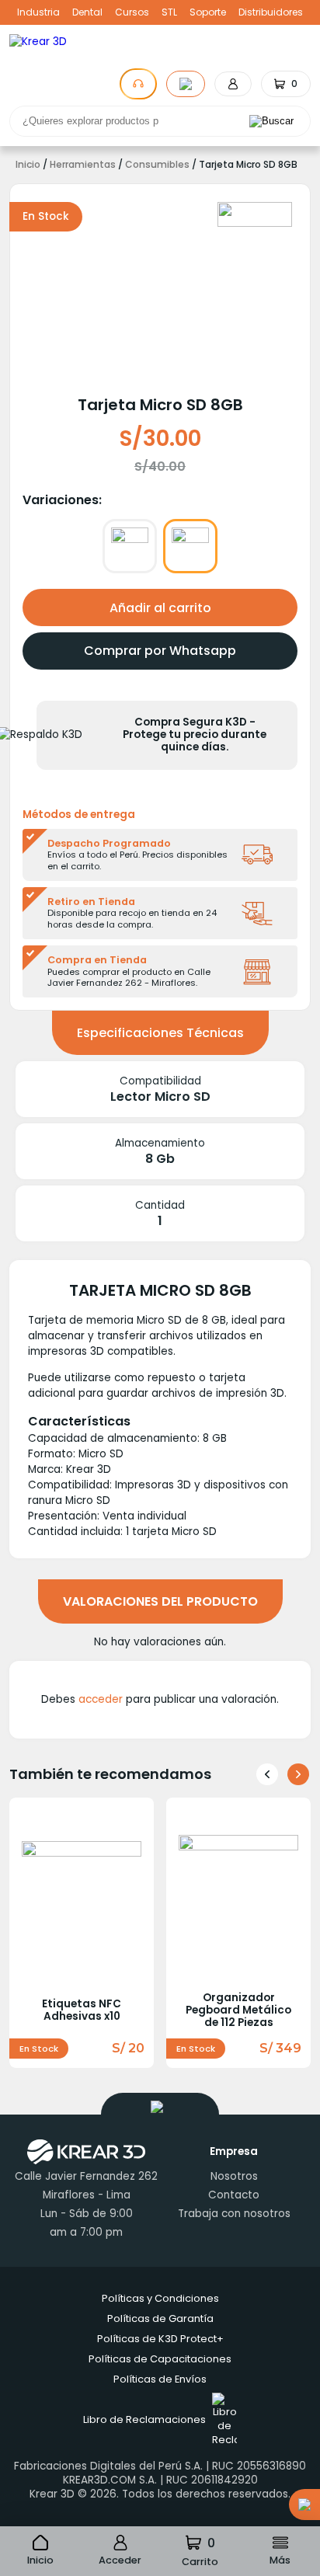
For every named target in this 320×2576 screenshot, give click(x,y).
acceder (101, 1699)
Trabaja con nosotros (234, 2214)
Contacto (234, 2195)
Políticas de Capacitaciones (160, 2359)
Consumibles (157, 165)
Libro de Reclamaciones (144, 2419)
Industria (38, 12)
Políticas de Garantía (160, 2318)
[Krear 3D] (255, 214)
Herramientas (83, 165)
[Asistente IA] (138, 84)
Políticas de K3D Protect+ (160, 2339)
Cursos (132, 12)
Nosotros (234, 2176)
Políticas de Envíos (160, 2379)
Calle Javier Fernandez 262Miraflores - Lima (86, 2186)
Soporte (208, 12)
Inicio (28, 165)
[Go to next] (298, 1774)
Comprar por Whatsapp (160, 651)
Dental (87, 12)
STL (169, 12)
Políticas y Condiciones (160, 2298)
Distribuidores (271, 12)
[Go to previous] (267, 1774)
